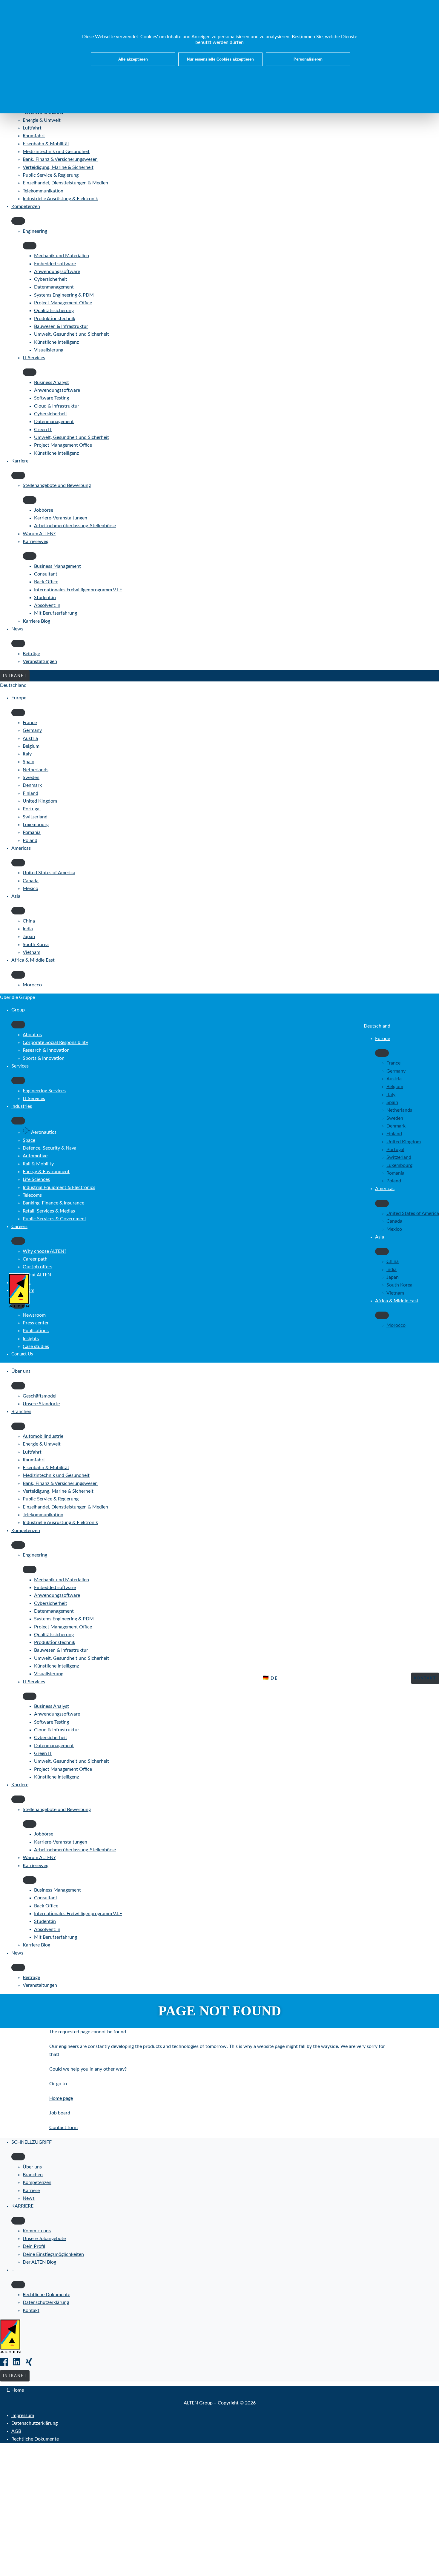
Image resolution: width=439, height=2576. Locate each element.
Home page (61, 2098)
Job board (60, 2113)
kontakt (425, 1678)
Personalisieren (308, 59)
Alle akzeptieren (133, 59)
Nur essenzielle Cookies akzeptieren (220, 59)
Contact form (63, 2128)
